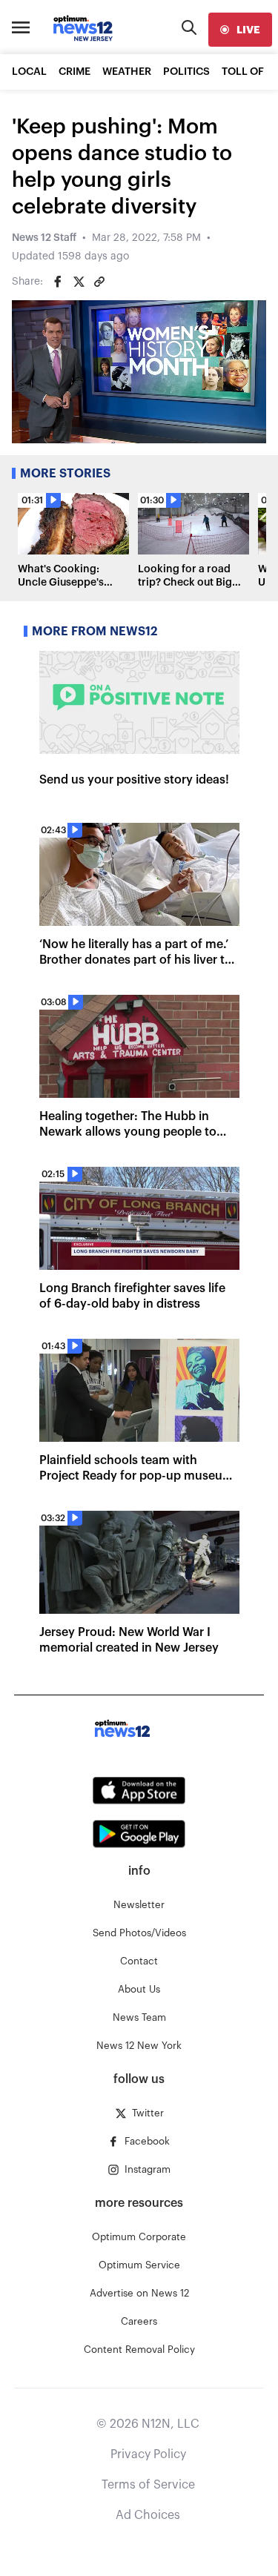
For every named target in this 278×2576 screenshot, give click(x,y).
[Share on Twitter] (79, 282)
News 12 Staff (44, 238)
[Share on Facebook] (58, 282)
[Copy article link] (99, 282)
